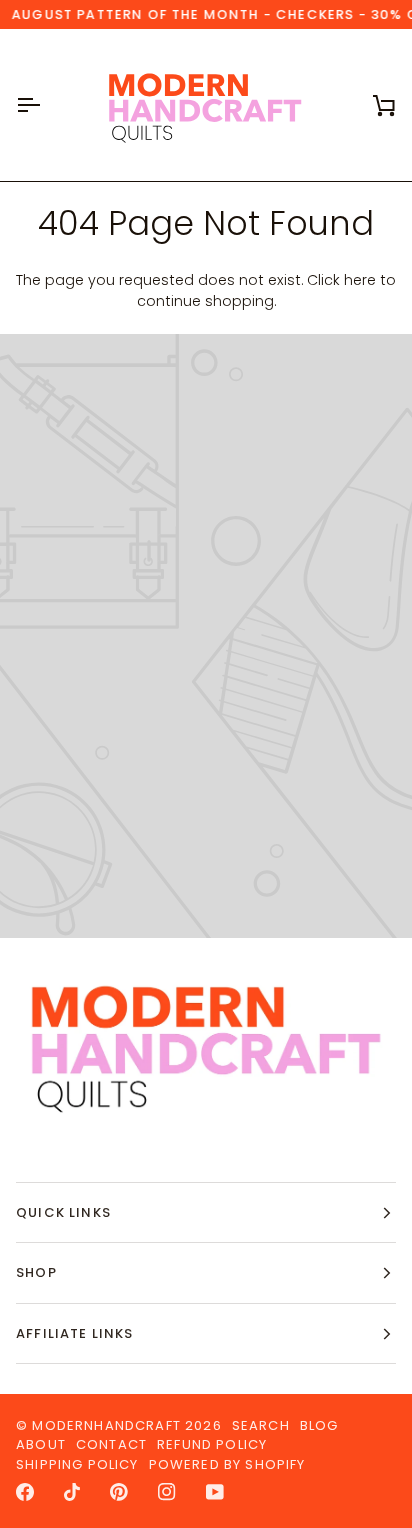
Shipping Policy (77, 1464)
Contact (111, 1444)
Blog (319, 1425)
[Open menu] (46, 105)
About (41, 1444)
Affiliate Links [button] (75, 1333)
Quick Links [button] (63, 1212)
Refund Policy (212, 1444)
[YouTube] (215, 1492)
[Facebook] (25, 1492)
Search (261, 1425)
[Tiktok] (72, 1492)
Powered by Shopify (227, 1464)
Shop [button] (36, 1272)
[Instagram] (167, 1492)
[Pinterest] (119, 1492)
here (360, 280)
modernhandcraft (106, 1425)
